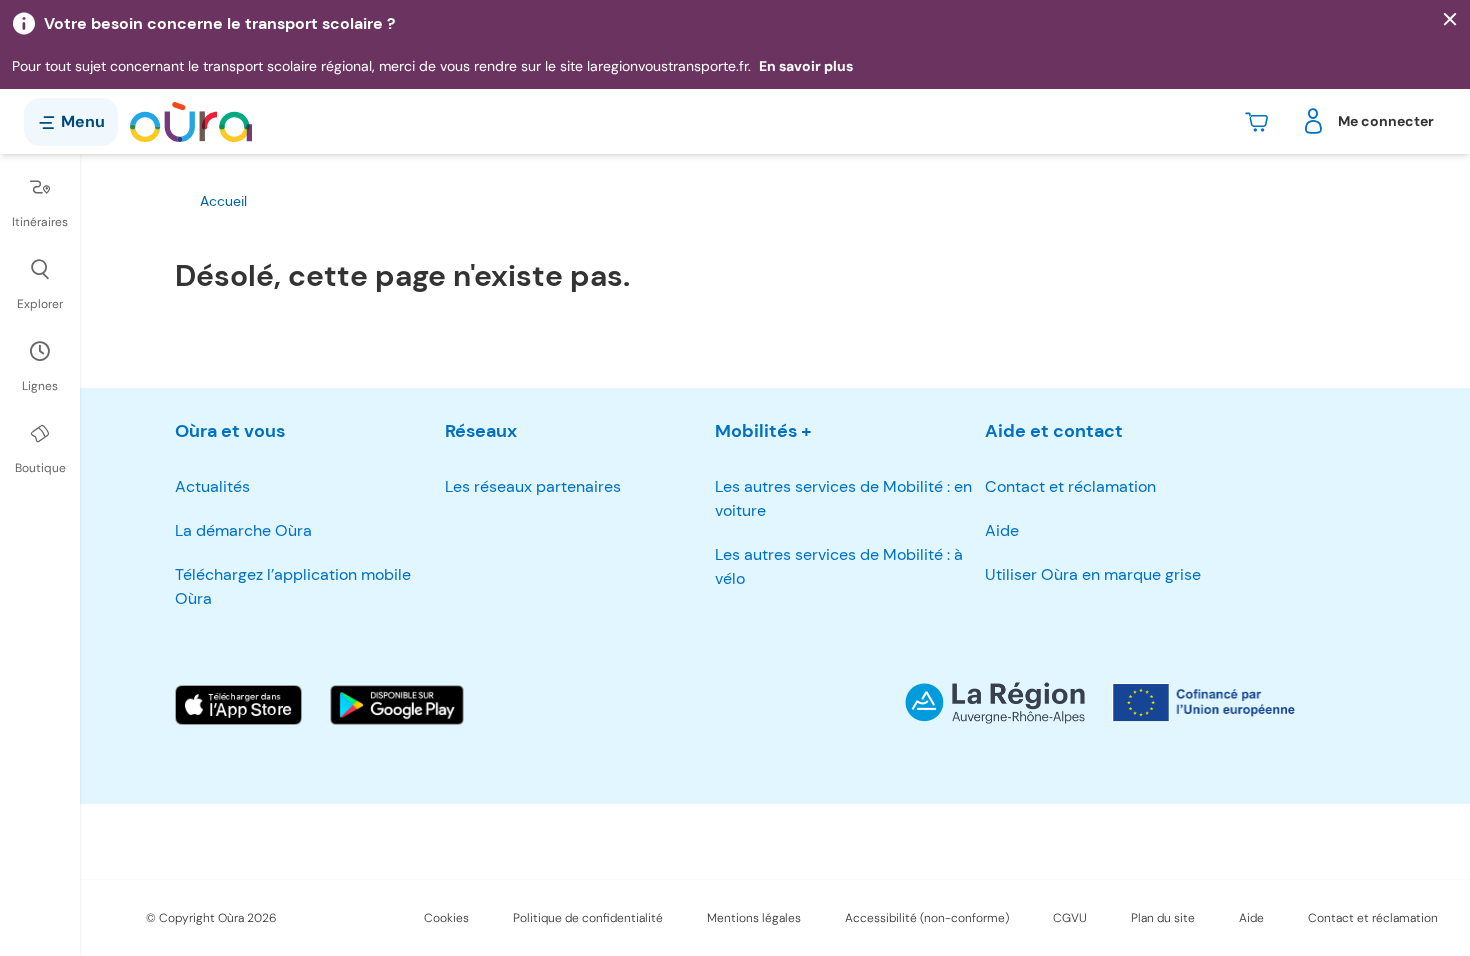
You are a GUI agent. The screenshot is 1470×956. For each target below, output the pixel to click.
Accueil (223, 201)
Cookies (446, 918)
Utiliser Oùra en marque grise (1093, 574)
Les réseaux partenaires (533, 486)
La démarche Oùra (243, 530)
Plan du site (1163, 918)
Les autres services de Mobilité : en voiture (843, 498)
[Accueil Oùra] (191, 122)
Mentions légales (754, 918)
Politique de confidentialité (588, 918)
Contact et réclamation (1070, 486)
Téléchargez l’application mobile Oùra (293, 586)
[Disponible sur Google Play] (397, 705)
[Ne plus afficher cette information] (1450, 20)
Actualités (212, 486)
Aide (1002, 530)
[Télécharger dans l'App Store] (238, 705)
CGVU (1070, 918)
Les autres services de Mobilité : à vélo (839, 566)
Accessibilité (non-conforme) (927, 918)
